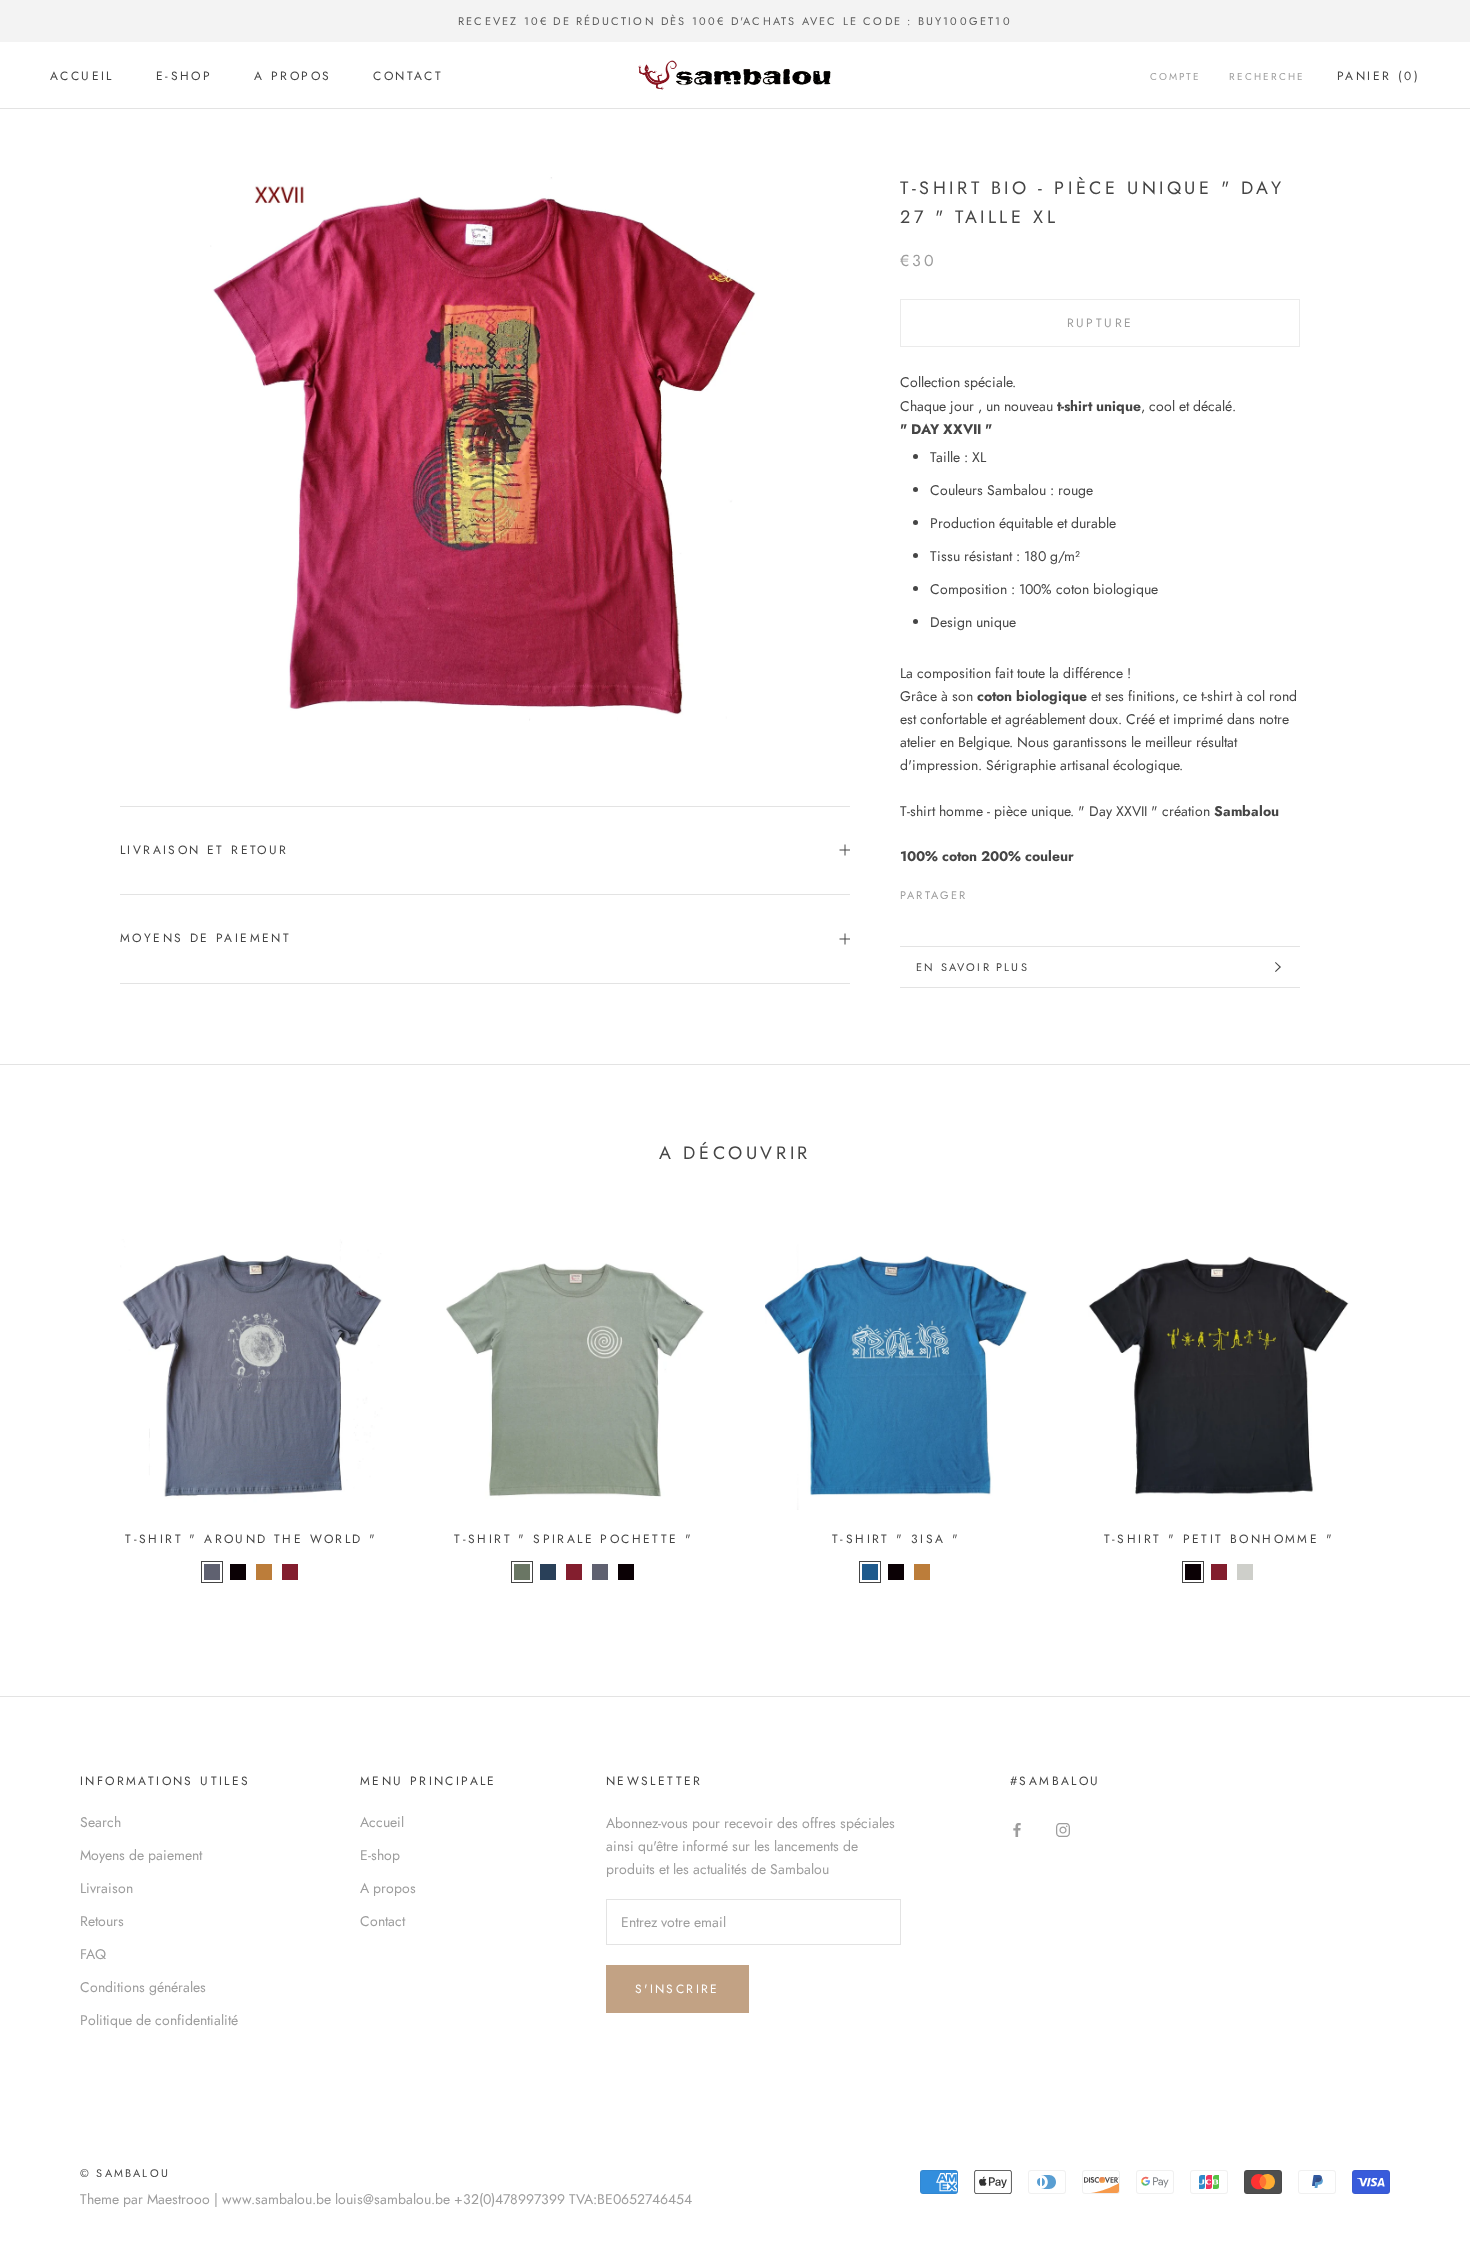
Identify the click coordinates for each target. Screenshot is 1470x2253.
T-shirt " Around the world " (251, 1539)
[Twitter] (1013, 890)
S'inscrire (677, 1989)
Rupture (1100, 323)
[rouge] (290, 1572)
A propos (292, 76)
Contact (408, 76)
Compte (1175, 76)
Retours (102, 1921)
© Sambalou (125, 2173)
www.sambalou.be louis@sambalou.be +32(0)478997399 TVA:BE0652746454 (457, 2199)
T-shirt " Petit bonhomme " (1219, 1539)
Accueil (82, 76)
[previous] (62, 1404)
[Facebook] (987, 890)
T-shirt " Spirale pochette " (573, 1539)
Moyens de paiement (205, 938)
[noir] (238, 1572)
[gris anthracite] (212, 1572)
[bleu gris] (548, 1572)
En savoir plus (972, 967)
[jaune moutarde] (264, 1572)
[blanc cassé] (1245, 1572)
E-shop (184, 76)
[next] (1407, 1404)
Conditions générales (143, 1987)
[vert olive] (522, 1572)
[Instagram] (1063, 1829)
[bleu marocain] (870, 1572)
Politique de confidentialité (159, 2020)
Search (100, 1822)
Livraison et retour (204, 850)
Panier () (1378, 76)
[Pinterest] (1039, 890)
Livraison (106, 1888)
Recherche (1267, 76)
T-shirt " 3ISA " (896, 1539)
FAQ (93, 1954)
